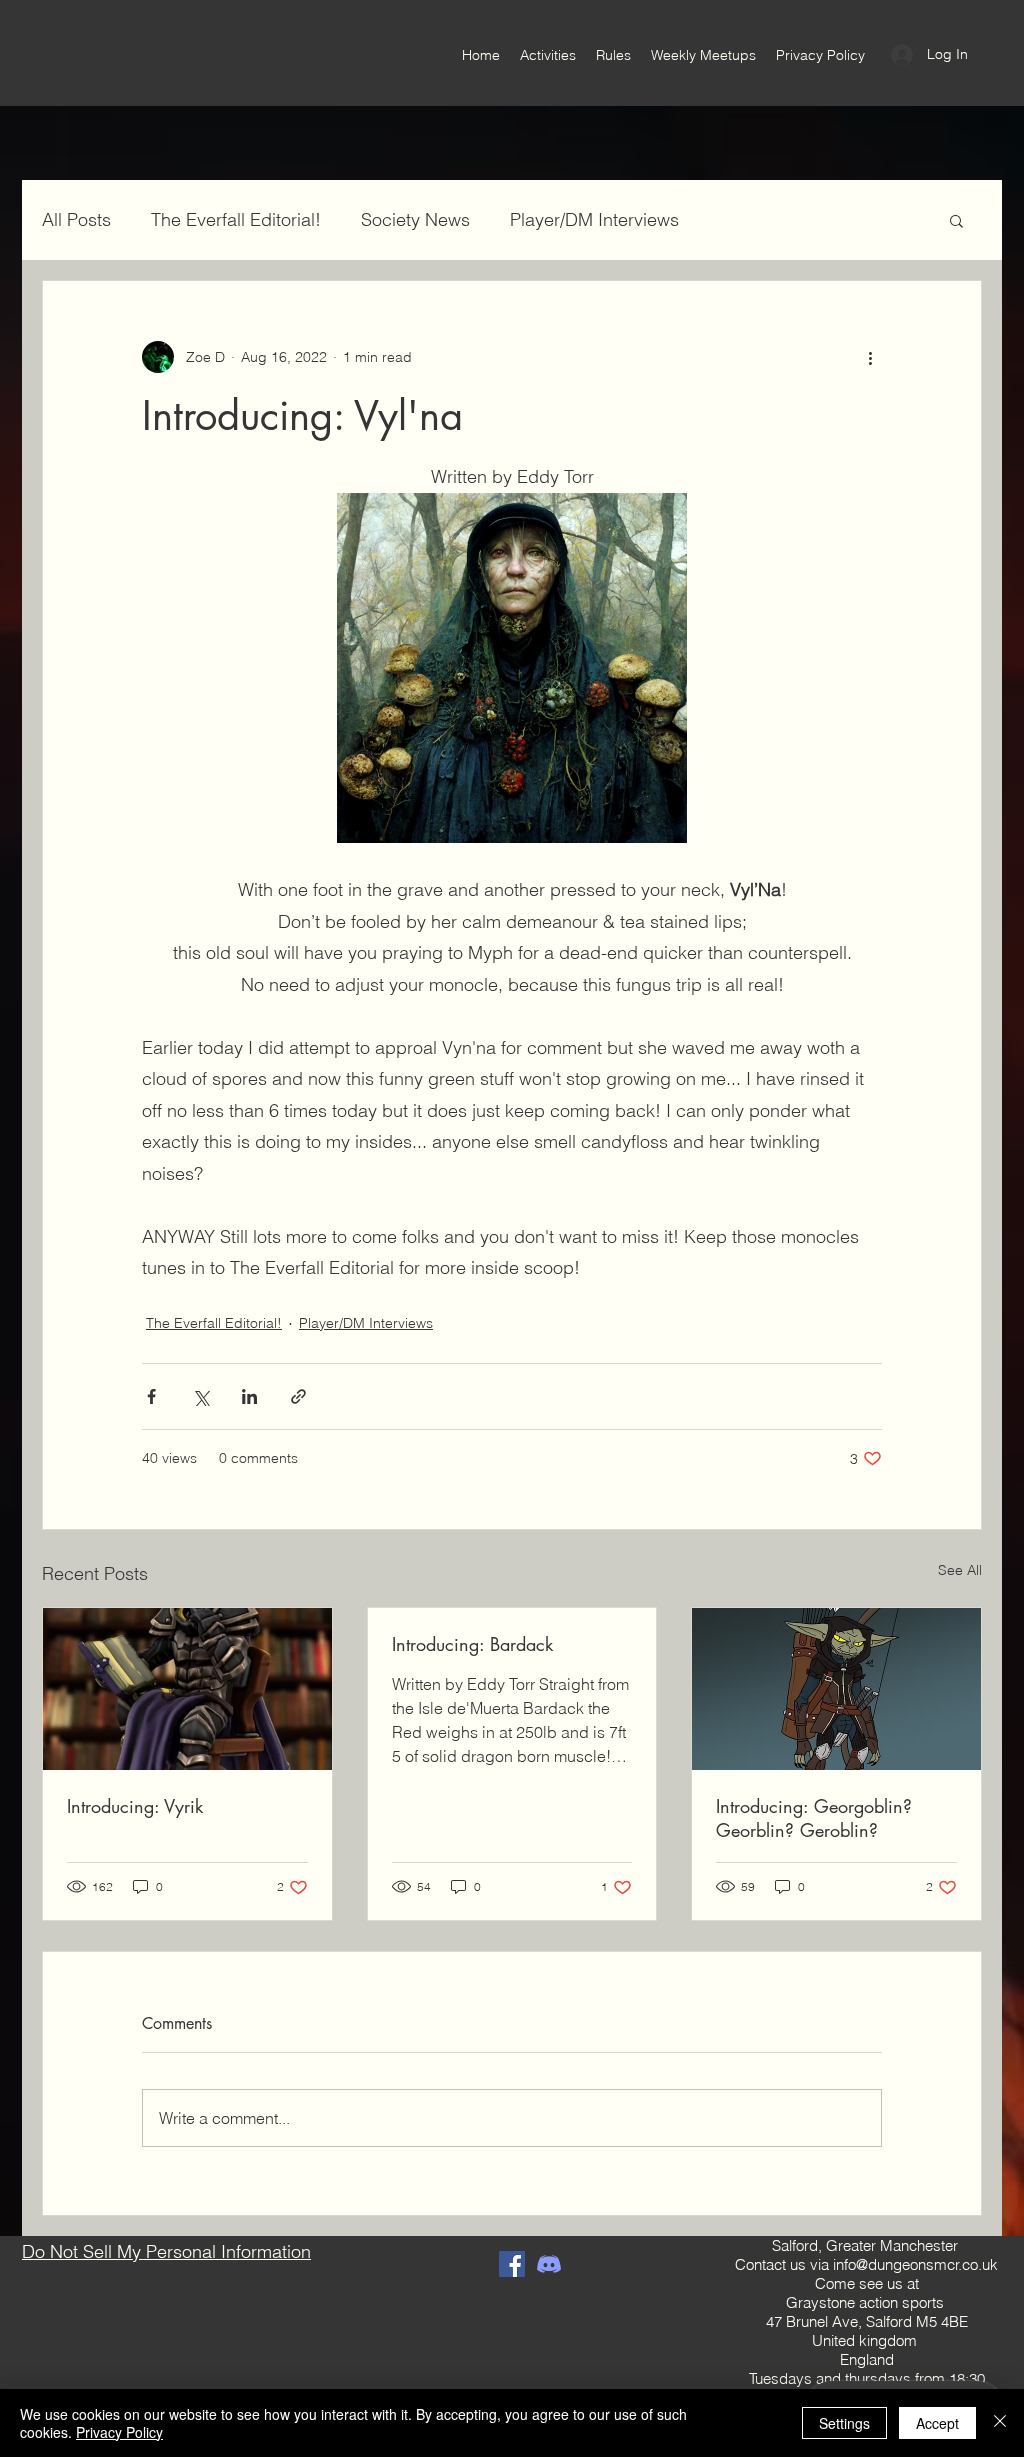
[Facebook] (512, 2264)
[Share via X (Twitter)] (200, 1396)
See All (960, 1570)
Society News (415, 219)
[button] (956, 220)
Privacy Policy (119, 2432)
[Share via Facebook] (151, 1396)
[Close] (1000, 2423)
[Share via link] (298, 1396)
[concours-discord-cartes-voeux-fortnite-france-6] (549, 2264)
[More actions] (870, 357)
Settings (844, 2423)
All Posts (76, 219)
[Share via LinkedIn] (249, 1396)
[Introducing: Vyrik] (187, 1689)
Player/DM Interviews (594, 219)
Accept (937, 2423)
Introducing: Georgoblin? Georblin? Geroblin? (814, 1818)
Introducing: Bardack (472, 1644)
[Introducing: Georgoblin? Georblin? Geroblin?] (836, 1689)
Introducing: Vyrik (135, 1806)
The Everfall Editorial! (236, 219)
